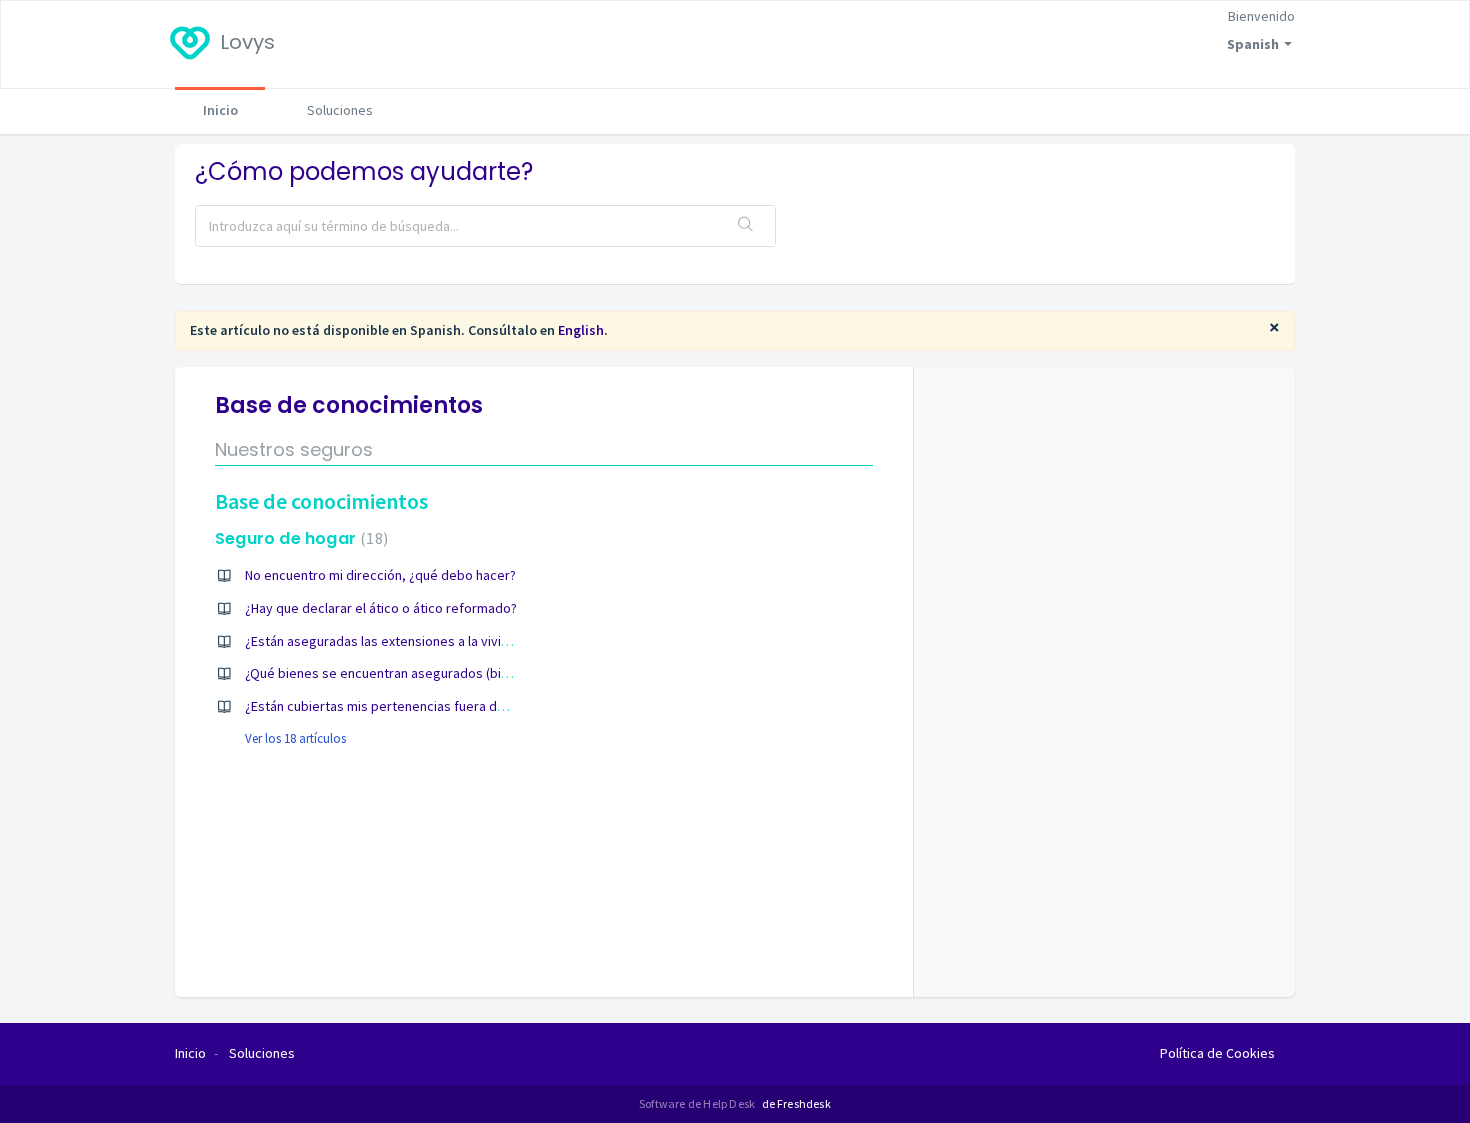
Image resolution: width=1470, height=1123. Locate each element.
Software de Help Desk (698, 1103)
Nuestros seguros (294, 449)
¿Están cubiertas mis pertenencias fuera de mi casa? (402, 706)
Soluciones (340, 110)
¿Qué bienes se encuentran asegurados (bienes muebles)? (420, 673)
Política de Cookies (1217, 1053)
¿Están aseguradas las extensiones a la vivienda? (391, 641)
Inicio (220, 110)
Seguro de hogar (299, 538)
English (581, 330)
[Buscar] (746, 226)
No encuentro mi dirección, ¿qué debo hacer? (380, 575)
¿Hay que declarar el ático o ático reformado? (381, 608)
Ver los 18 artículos (295, 738)
